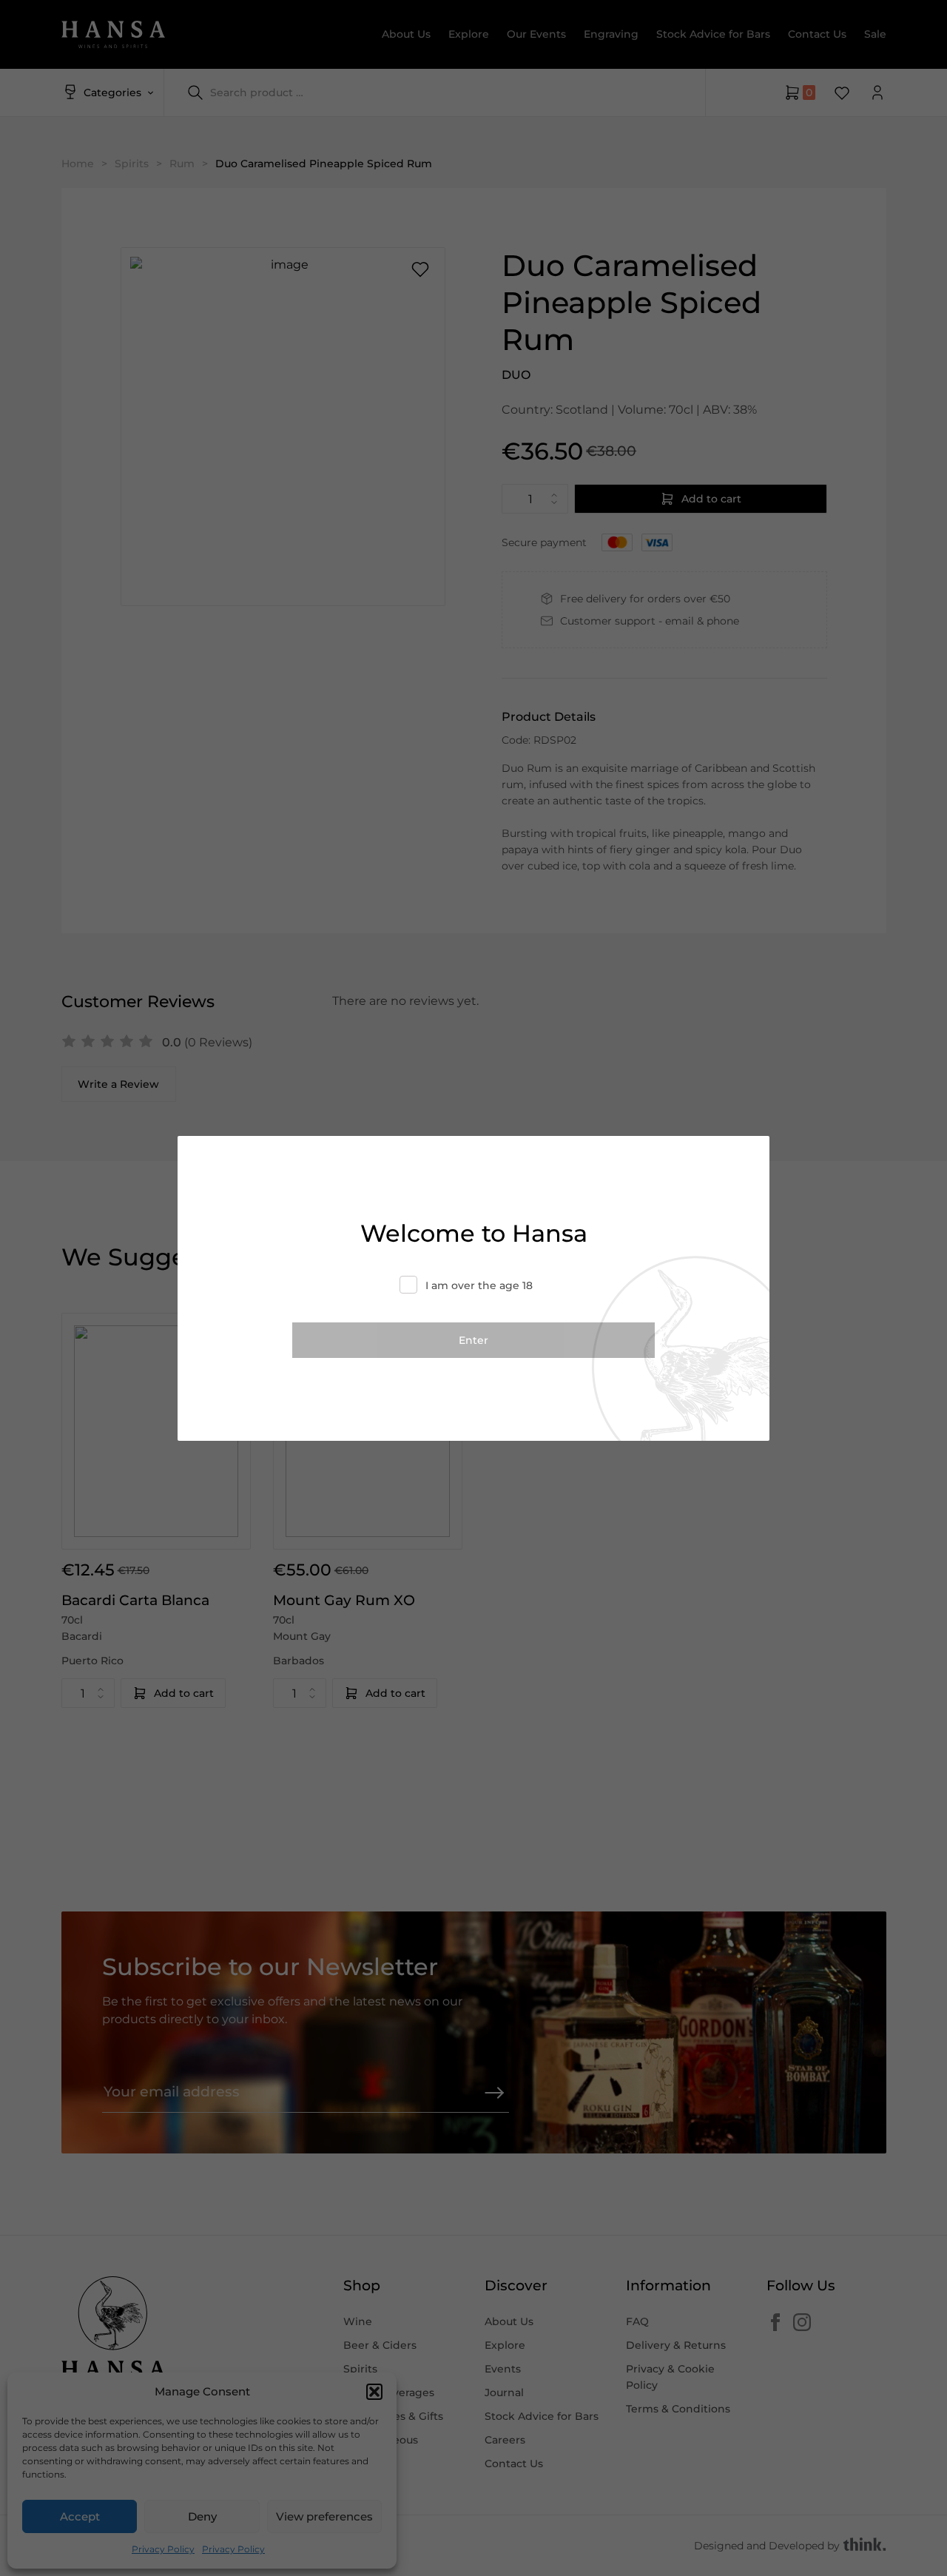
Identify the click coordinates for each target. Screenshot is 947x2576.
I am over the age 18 (479, 1285)
